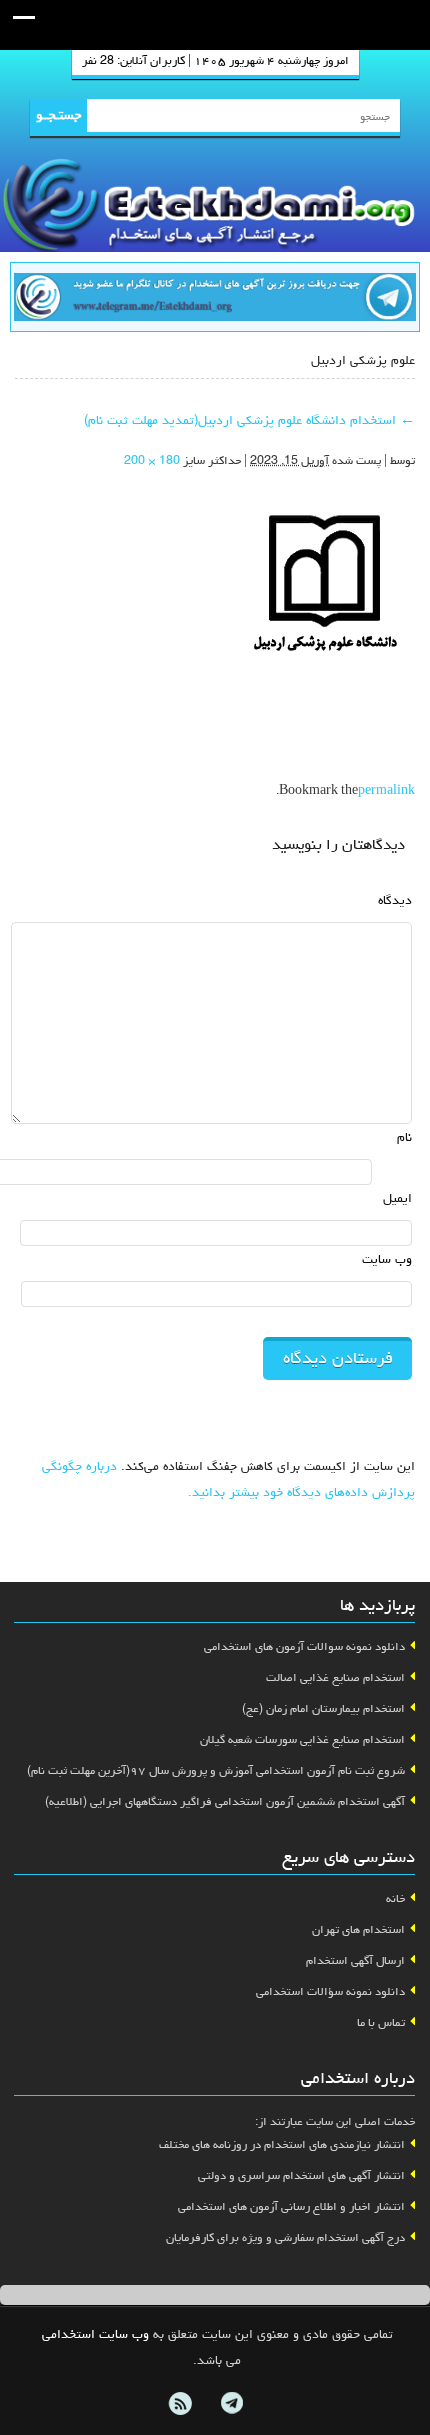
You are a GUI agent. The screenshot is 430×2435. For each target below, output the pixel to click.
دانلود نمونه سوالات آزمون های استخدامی (304, 1648)
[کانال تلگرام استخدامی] (215, 299)
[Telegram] (231, 2404)
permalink (386, 792)
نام (404, 1138)
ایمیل (397, 1199)
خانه (395, 1900)
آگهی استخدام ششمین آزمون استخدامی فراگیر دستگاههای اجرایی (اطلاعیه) (225, 1803)
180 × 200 (152, 462)
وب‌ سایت (387, 1260)
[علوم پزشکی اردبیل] (325, 577)
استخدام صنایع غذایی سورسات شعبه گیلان (302, 1741)
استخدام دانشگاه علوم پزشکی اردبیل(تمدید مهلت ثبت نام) (249, 421)
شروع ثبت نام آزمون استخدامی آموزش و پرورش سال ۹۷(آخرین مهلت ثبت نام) (216, 1772)
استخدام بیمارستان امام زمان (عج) (323, 1710)
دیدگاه (395, 901)
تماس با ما (381, 2024)
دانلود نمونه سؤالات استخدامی (330, 1993)
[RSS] (180, 2404)
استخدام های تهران (358, 1931)
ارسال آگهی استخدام (355, 1962)
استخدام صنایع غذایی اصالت (335, 1679)
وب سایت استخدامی (95, 2335)
